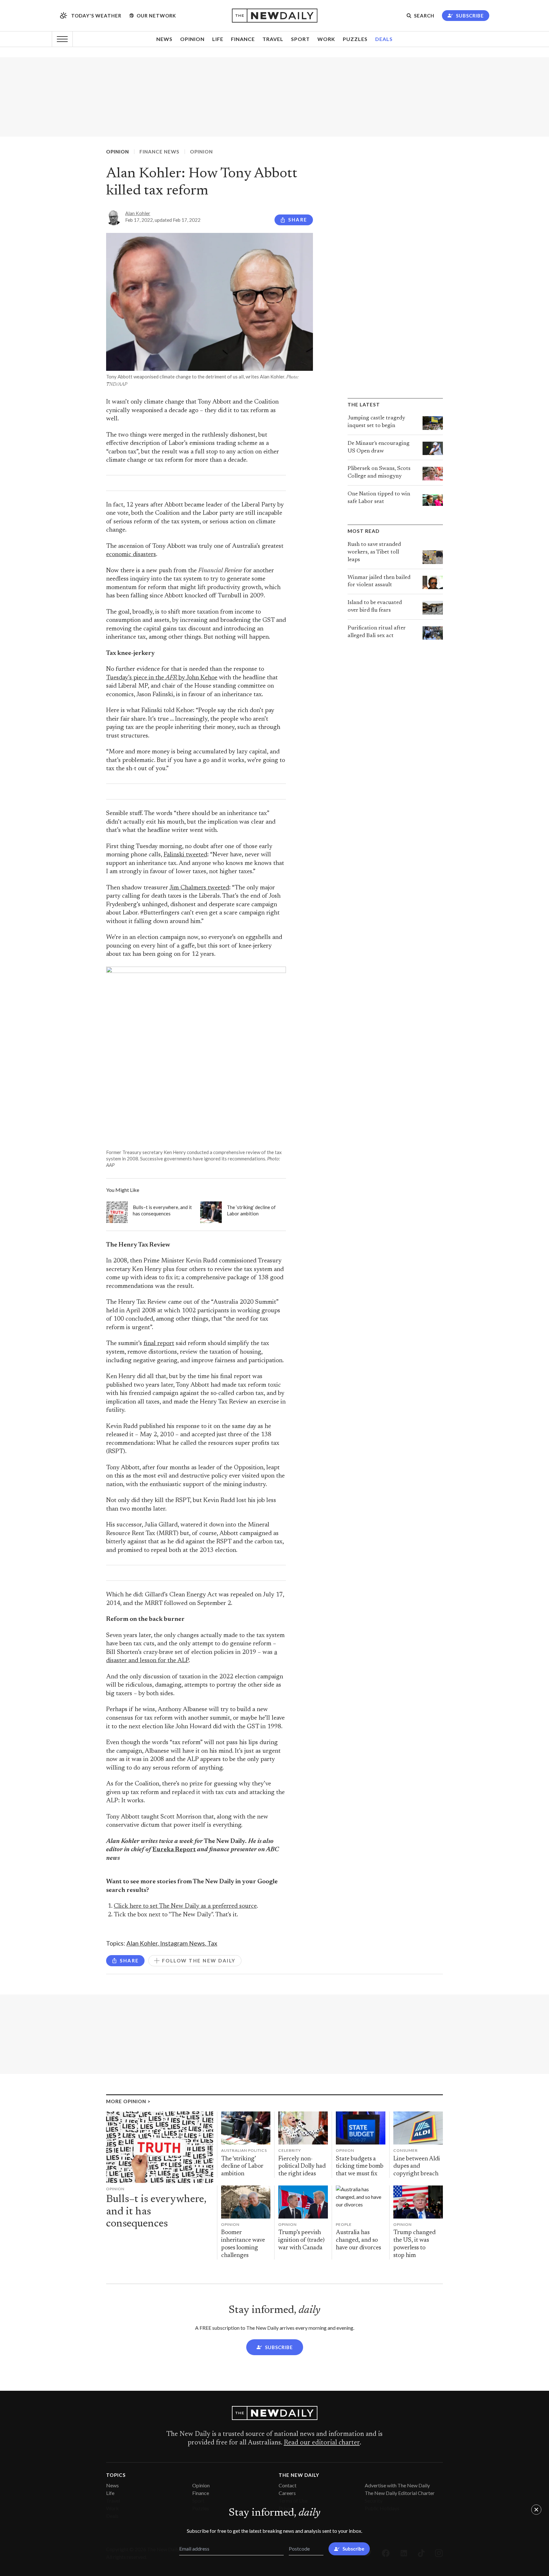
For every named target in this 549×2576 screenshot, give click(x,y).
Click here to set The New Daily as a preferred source (185, 1906)
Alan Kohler (138, 213)
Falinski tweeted (185, 855)
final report (159, 1344)
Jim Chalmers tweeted (199, 888)
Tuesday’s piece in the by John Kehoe (162, 678)
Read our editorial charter (322, 2443)
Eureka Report (174, 1850)
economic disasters (131, 555)
